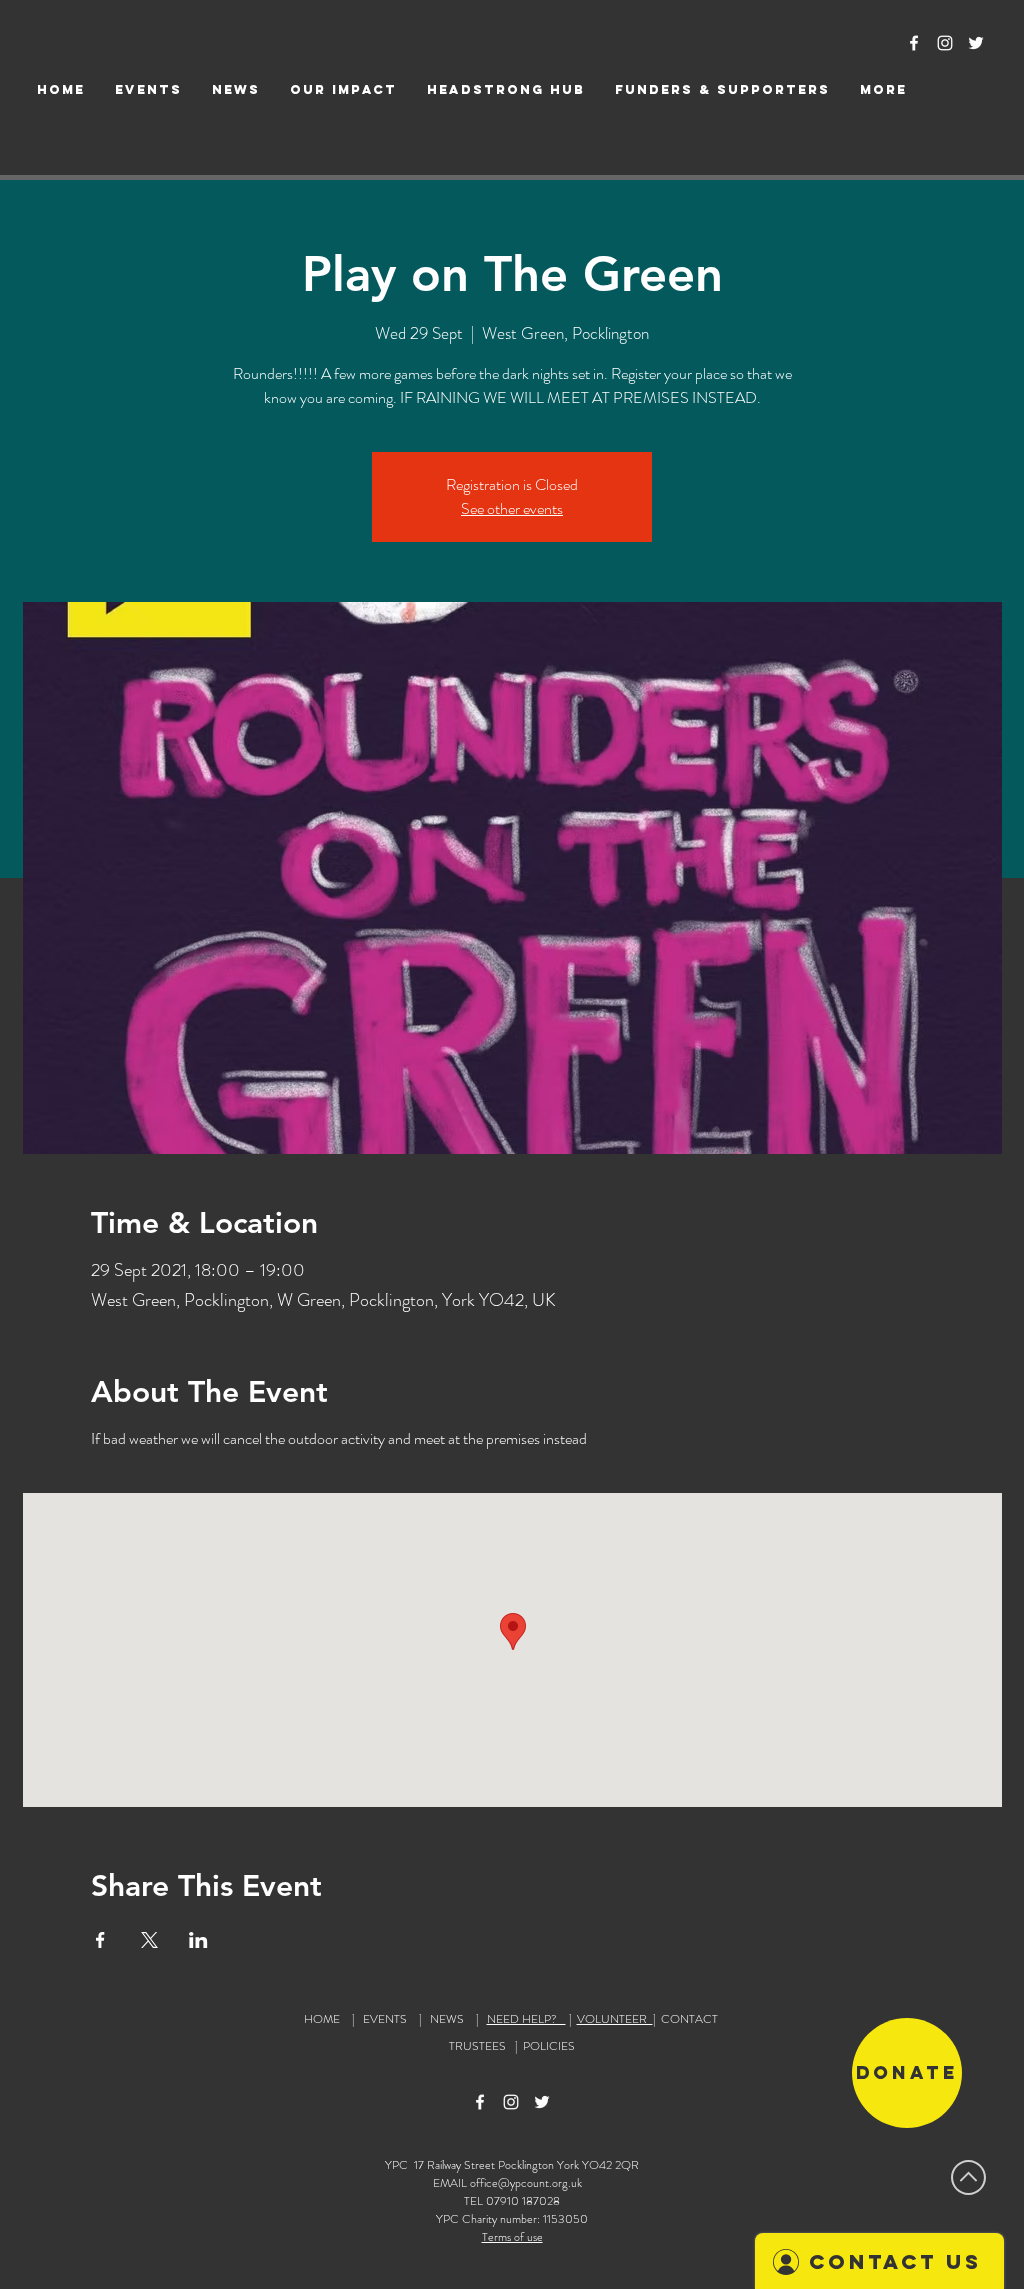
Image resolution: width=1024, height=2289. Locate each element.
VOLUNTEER (615, 2019)
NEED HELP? (526, 2019)
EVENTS (385, 2019)
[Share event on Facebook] (100, 1940)
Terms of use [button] (512, 2237)
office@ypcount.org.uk (526, 2183)
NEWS (447, 2019)
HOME (322, 2019)
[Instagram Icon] (945, 43)
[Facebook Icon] (914, 43)
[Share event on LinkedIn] (198, 1940)
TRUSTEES (480, 2046)
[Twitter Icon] (976, 43)
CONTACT (689, 2019)
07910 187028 (523, 2201)
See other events (512, 508)
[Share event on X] (149, 1940)
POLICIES (549, 2046)
